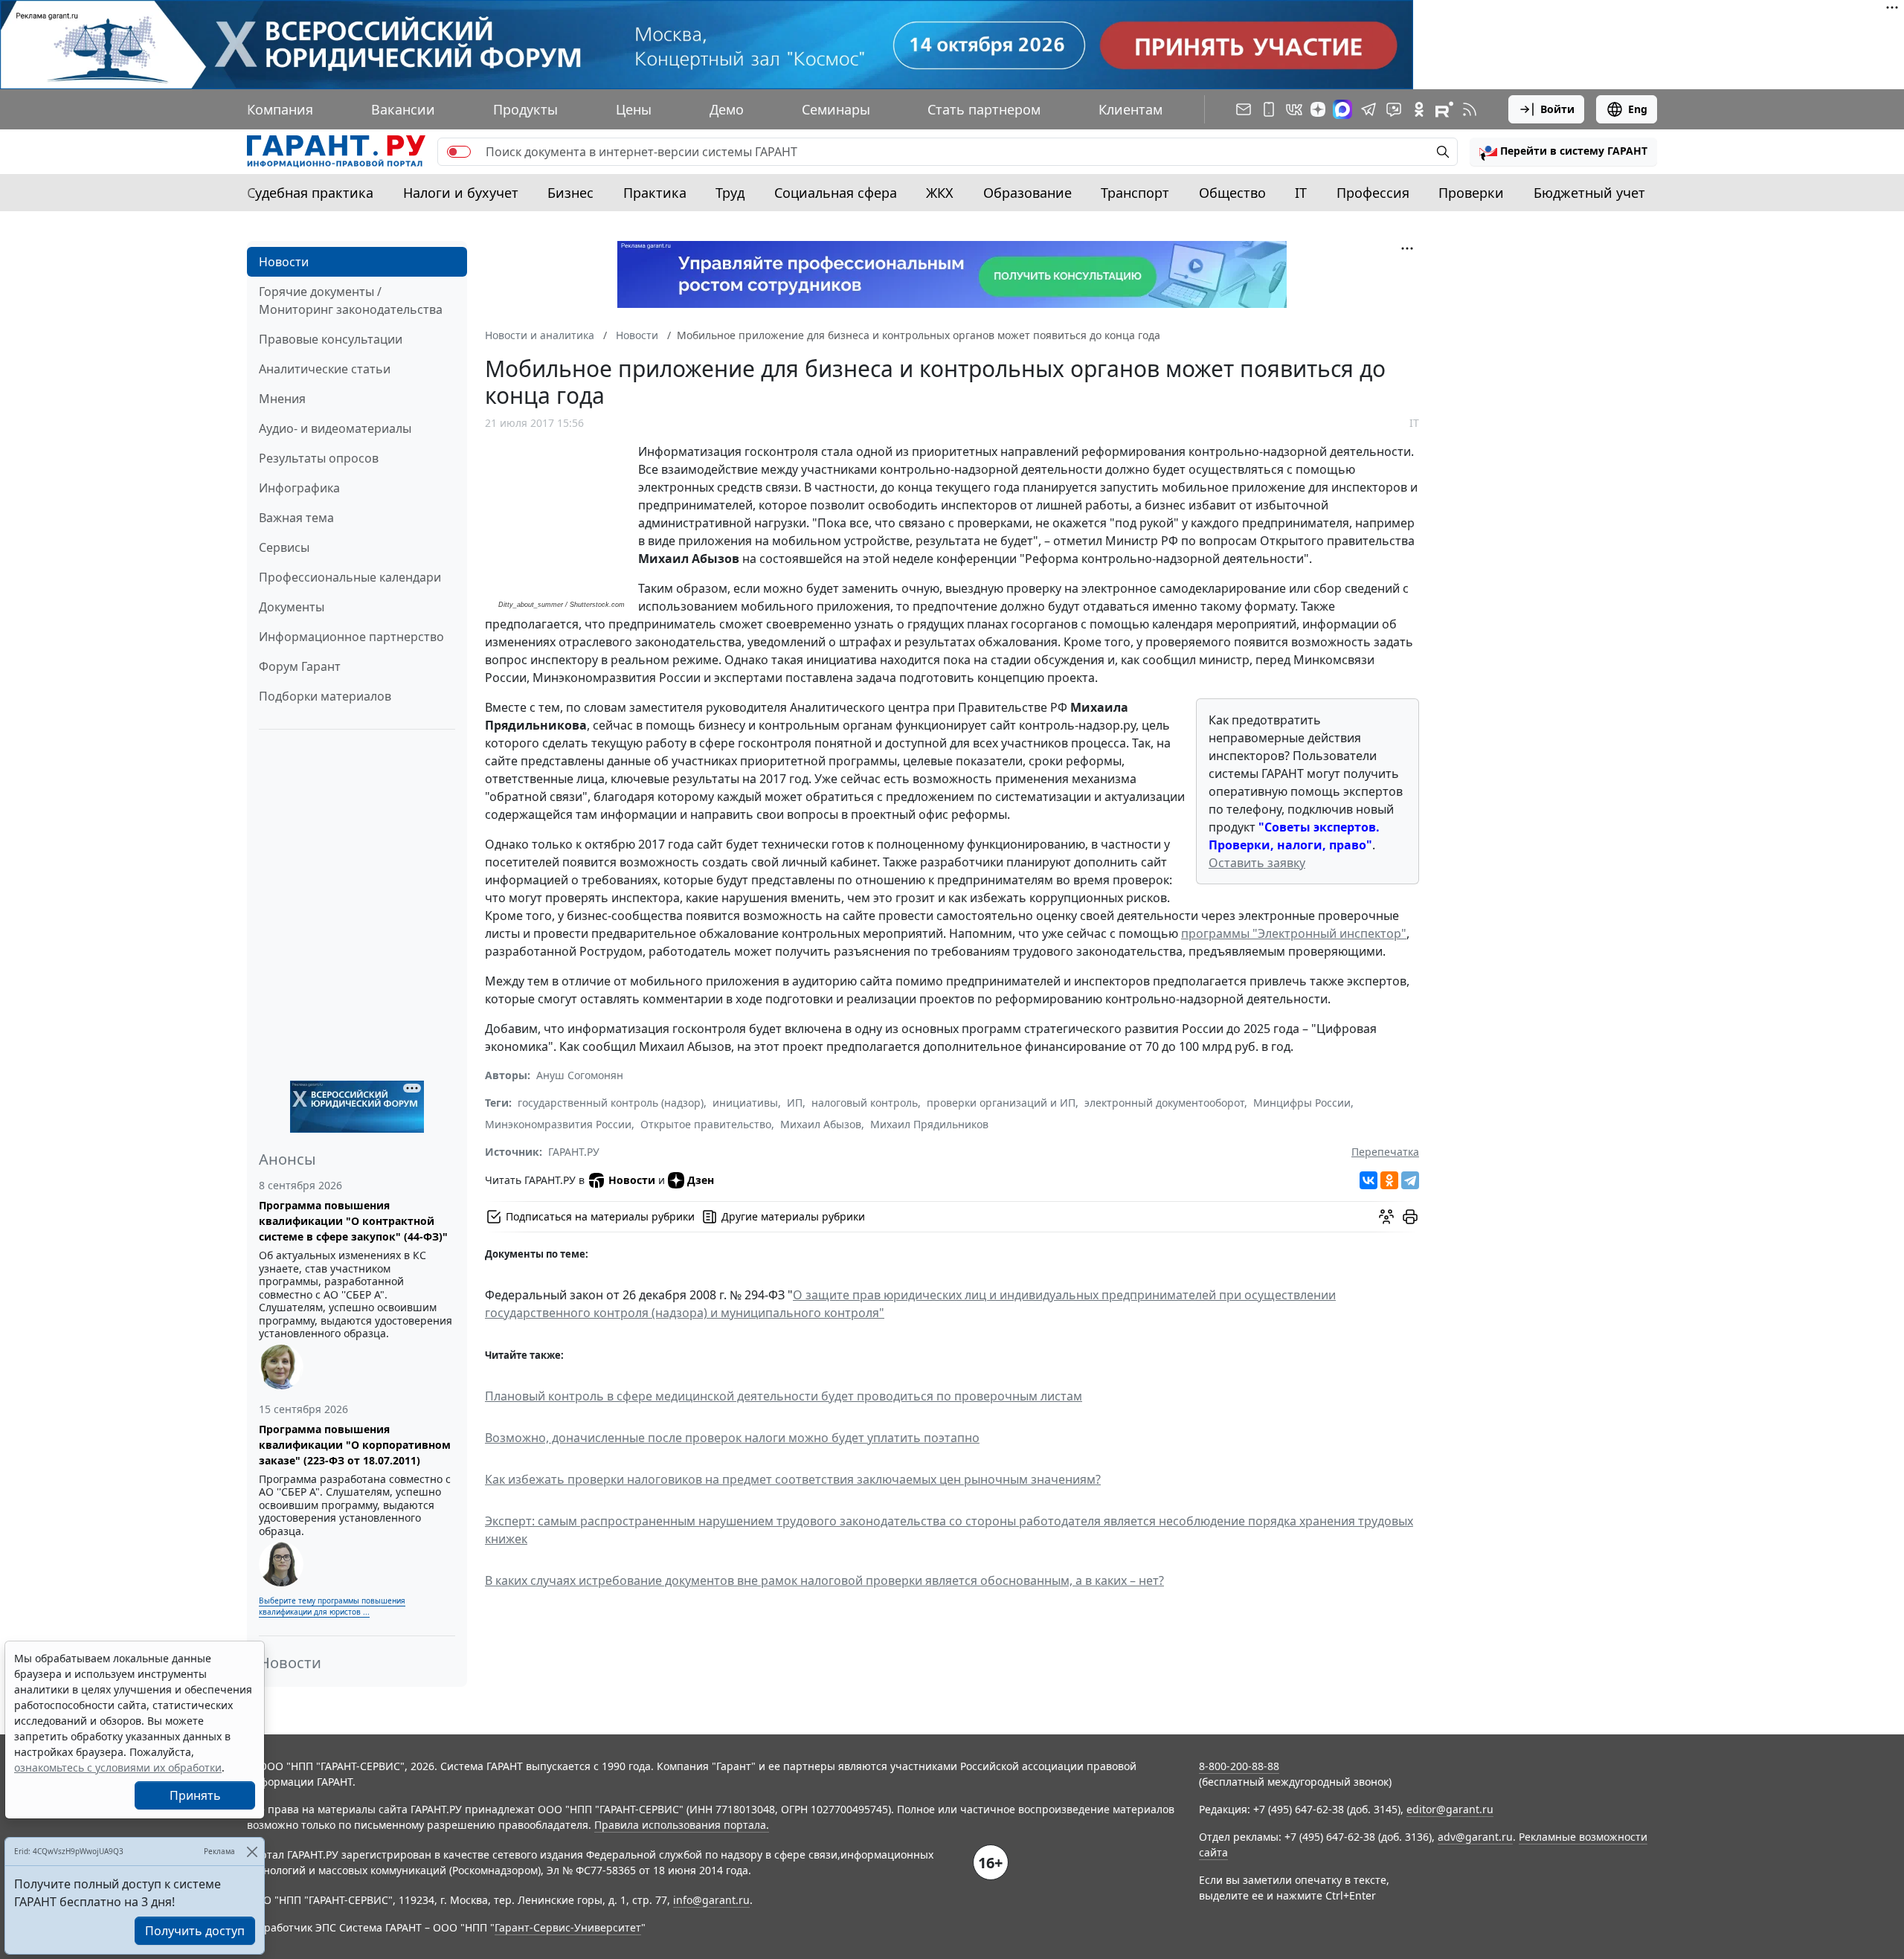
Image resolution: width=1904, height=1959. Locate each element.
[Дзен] (1318, 109)
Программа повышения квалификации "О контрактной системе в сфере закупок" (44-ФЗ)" (353, 1221)
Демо (727, 109)
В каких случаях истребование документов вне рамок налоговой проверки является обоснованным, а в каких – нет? (824, 1580)
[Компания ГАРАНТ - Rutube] (1444, 109)
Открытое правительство (706, 1124)
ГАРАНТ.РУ (574, 1152)
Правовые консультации (331, 339)
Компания (280, 109)
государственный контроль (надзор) (611, 1103)
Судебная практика (310, 193)
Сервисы (284, 547)
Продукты (525, 109)
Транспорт (1135, 193)
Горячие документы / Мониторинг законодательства (351, 300)
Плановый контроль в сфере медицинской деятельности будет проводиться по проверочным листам (784, 1396)
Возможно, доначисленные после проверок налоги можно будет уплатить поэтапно (732, 1438)
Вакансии (403, 109)
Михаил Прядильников (929, 1124)
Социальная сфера (836, 193)
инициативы (745, 1103)
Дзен (701, 1180)
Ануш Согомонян (580, 1075)
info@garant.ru (711, 1900)
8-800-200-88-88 (1239, 1766)
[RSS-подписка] (1470, 109)
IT (1301, 193)
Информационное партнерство (351, 637)
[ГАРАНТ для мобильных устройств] (1269, 109)
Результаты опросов (319, 458)
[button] (1563, 152)
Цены (634, 109)
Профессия (1373, 193)
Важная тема (296, 518)
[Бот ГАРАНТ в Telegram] (1394, 109)
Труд (730, 193)
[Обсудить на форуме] (1386, 1217)
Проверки (1471, 193)
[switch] (459, 152)
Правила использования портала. (682, 1825)
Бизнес (570, 193)
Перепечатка (1385, 1152)
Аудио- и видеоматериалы (335, 428)
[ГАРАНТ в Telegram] (1368, 109)
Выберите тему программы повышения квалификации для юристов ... (332, 1606)
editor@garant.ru (1450, 1809)
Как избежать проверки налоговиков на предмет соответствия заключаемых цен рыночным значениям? (793, 1479)
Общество (1232, 193)
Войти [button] (1557, 109)
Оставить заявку (1257, 863)
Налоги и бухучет (461, 193)
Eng (1638, 109)
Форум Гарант (300, 666)
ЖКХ (940, 193)
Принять (195, 1795)
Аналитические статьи (325, 369)
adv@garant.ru (1475, 1837)
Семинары (836, 109)
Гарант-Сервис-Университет (568, 1927)
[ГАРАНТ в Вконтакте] (1294, 109)
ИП (795, 1103)
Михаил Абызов (821, 1124)
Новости (284, 262)
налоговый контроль (865, 1103)
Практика (655, 193)
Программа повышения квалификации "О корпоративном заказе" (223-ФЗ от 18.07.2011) (355, 1445)
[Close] (252, 1852)
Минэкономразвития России (558, 1124)
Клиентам (1130, 109)
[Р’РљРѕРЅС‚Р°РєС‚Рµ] (1368, 1180)
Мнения (282, 399)
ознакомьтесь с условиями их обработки (118, 1767)
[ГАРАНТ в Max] (1342, 109)
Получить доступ (195, 1931)
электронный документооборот (1164, 1103)
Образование (1027, 193)
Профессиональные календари (350, 577)
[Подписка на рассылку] (1244, 109)
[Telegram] (1410, 1180)
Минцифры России (1302, 1103)
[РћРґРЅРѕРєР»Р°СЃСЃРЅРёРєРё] (1389, 1180)
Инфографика (299, 488)
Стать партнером (984, 109)
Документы (292, 607)
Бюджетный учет (1589, 193)
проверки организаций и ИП (1001, 1103)
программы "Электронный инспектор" (1294, 933)
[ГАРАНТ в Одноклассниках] (1419, 109)
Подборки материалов (325, 696)
